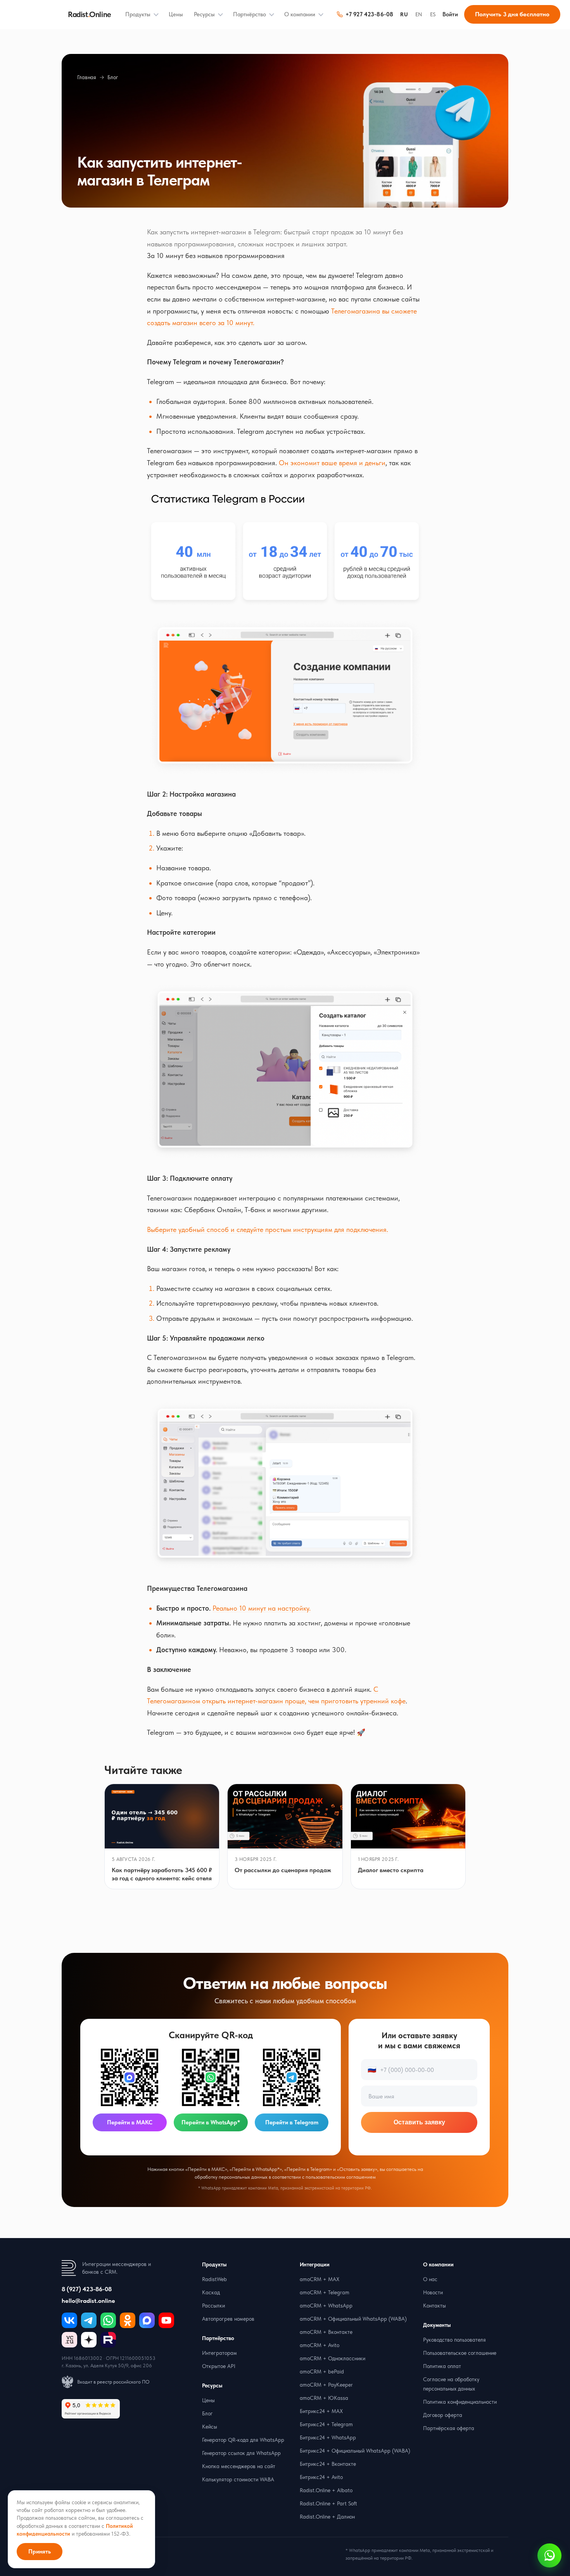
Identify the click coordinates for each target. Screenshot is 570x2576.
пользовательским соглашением (341, 2177)
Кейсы (210, 2427)
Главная (87, 77)
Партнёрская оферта (449, 2428)
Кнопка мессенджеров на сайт (239, 2466)
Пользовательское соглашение (460, 2353)
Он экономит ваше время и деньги (332, 463)
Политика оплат (442, 2366)
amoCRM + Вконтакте (326, 2332)
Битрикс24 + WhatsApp (328, 2437)
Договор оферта (443, 2415)
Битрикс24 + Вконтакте (328, 2464)
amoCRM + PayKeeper (326, 2385)
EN (419, 14)
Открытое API (219, 2366)
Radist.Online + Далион (327, 2517)
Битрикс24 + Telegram (326, 2424)
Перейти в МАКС (130, 2122)
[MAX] (147, 2320)
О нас (430, 2279)
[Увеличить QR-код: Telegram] (292, 2077)
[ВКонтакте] (69, 2320)
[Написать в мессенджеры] (549, 2555)
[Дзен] (89, 2340)
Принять (40, 2552)
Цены (176, 14)
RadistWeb (214, 2279)
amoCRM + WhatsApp (326, 2306)
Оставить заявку (419, 2122)
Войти (450, 14)
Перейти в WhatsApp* (211, 2122)
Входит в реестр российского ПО (113, 2382)
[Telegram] (89, 2320)
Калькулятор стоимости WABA (238, 2479)
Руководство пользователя (454, 2340)
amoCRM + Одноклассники (332, 2358)
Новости (433, 2292)
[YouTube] (166, 2320)
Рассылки (213, 2306)
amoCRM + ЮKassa (324, 2398)
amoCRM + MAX (320, 2279)
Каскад (211, 2292)
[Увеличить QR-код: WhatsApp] (211, 2077)
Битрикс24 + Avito (321, 2477)
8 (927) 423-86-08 (87, 2289)
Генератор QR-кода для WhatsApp (243, 2440)
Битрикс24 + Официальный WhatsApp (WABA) (355, 2451)
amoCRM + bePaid (322, 2372)
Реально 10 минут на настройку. (262, 1608)
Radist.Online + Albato (326, 2490)
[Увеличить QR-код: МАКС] (130, 2077)
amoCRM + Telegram (325, 2292)
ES (433, 14)
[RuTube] (108, 2340)
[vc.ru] (69, 2340)
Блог (113, 77)
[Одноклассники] (128, 2320)
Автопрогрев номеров (228, 2319)
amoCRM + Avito (320, 2345)
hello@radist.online (88, 2301)
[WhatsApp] (108, 2320)
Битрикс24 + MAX (321, 2411)
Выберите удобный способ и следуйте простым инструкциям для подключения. (268, 1229)
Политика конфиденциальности (460, 2402)
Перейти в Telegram (292, 2122)
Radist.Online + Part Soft (328, 2503)
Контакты (434, 2306)
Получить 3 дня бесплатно (512, 14)
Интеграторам (219, 2353)
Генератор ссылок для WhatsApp (241, 2453)
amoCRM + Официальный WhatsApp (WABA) (353, 2319)
